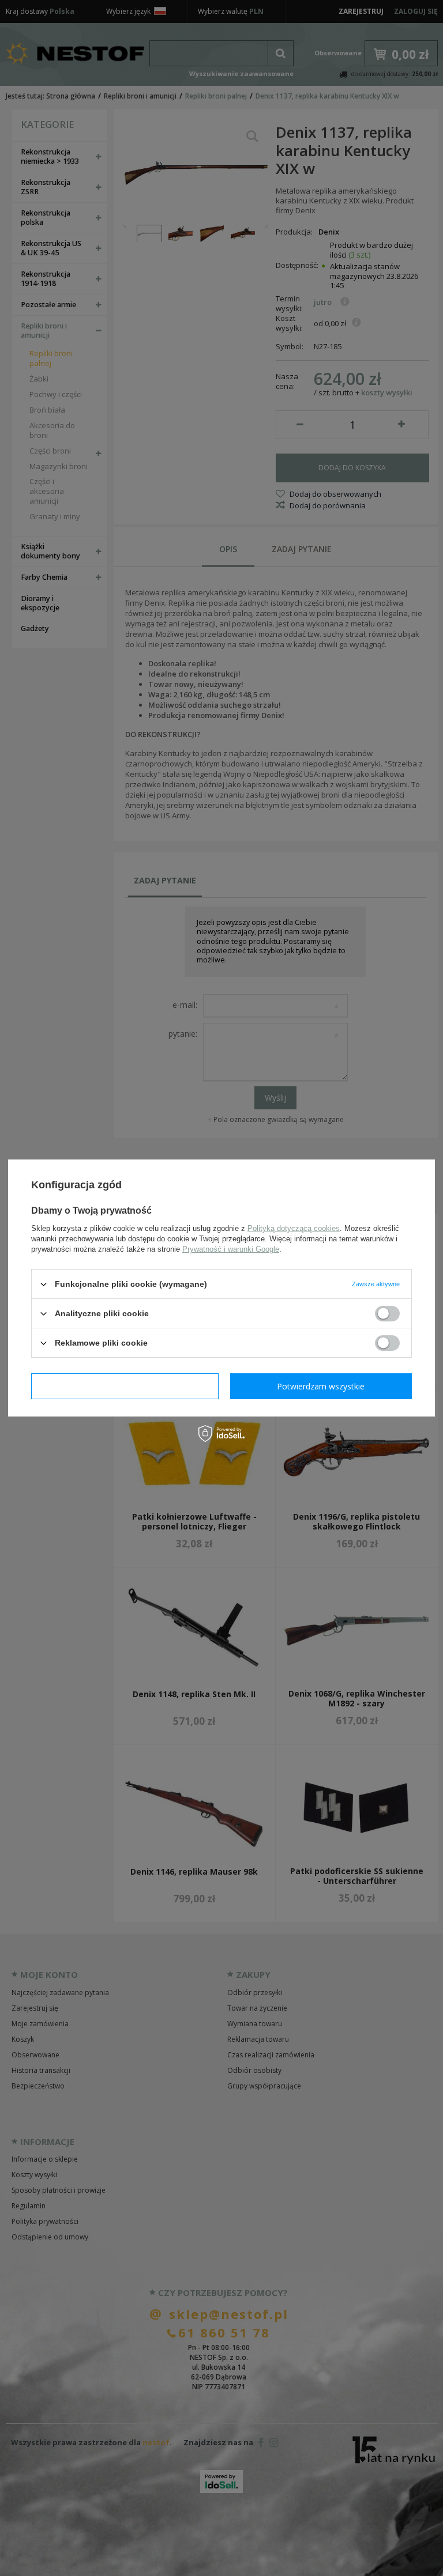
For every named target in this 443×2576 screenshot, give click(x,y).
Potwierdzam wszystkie (321, 1386)
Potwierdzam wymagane (125, 1386)
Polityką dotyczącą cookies (294, 1228)
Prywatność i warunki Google (231, 1249)
